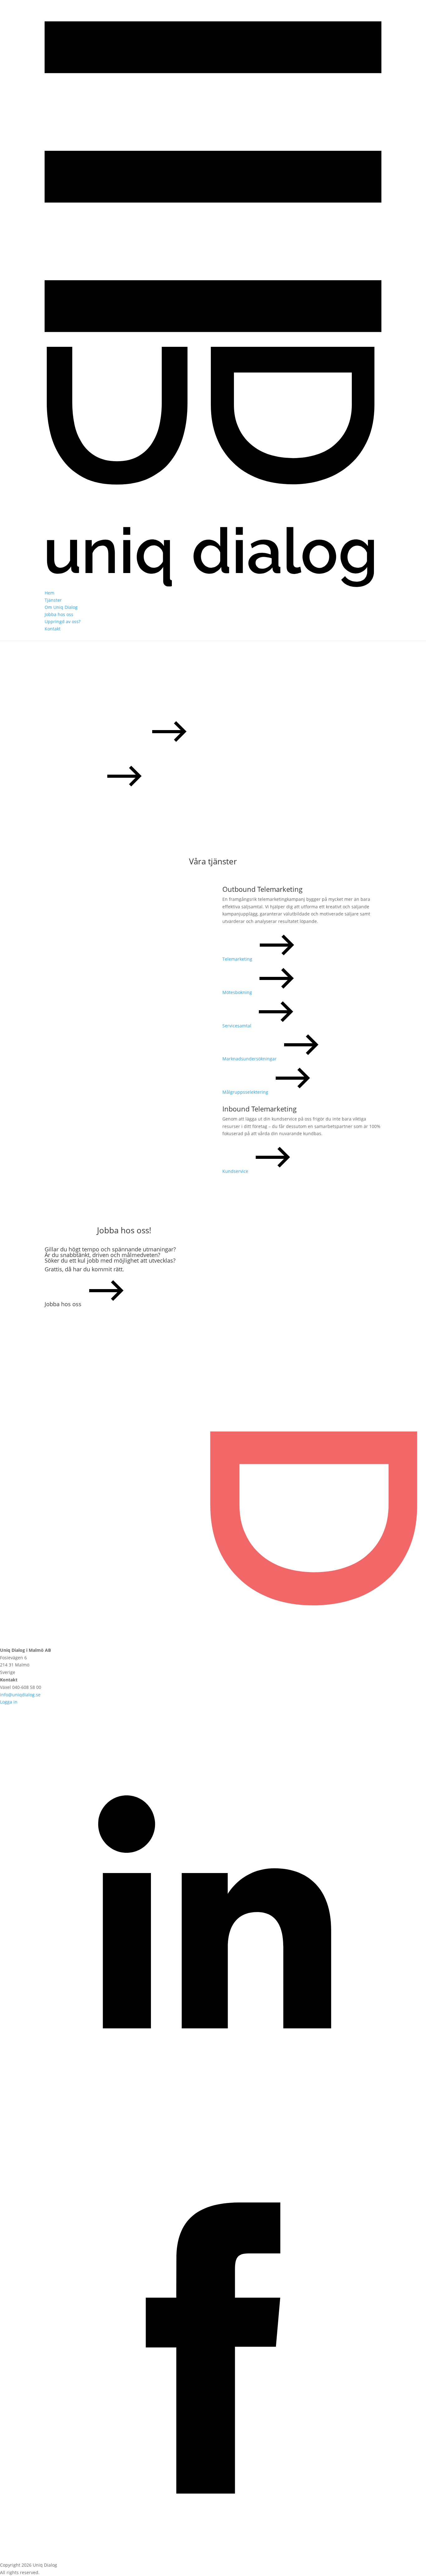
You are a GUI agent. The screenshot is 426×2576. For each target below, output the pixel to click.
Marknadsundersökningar (250, 1059)
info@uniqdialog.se (20, 1695)
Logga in (9, 1702)
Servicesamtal (237, 1026)
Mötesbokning (238, 992)
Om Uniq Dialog (61, 607)
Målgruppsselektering (246, 1092)
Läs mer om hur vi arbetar (95, 744)
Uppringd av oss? (63, 621)
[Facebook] (213, 2557)
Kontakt (53, 629)
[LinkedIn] (213, 2130)
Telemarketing (238, 959)
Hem (49, 593)
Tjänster (53, 600)
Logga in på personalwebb (73, 790)
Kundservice (236, 1171)
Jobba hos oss (59, 614)
